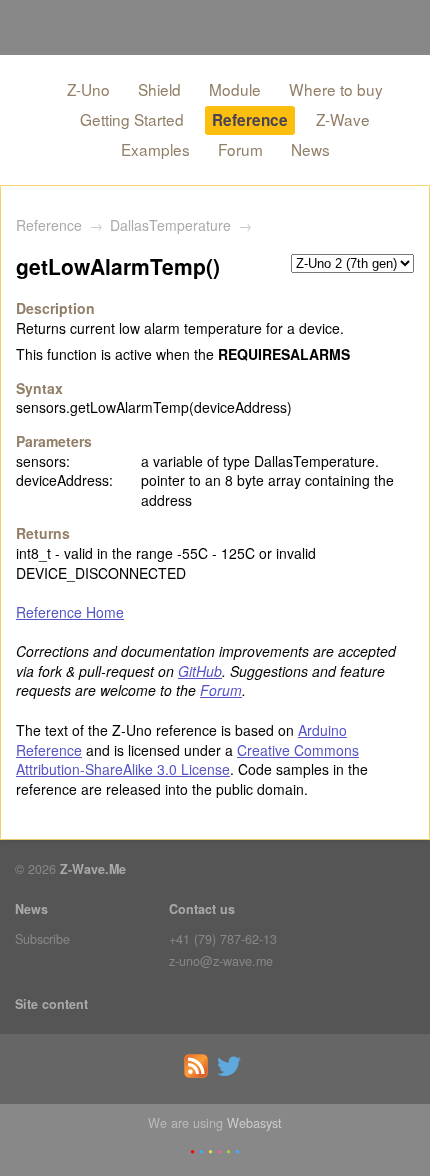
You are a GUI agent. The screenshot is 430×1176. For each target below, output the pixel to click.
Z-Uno (88, 89)
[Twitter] (231, 1073)
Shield (159, 89)
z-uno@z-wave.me (221, 961)
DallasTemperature (170, 225)
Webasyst (254, 1123)
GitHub (200, 671)
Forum (240, 149)
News (310, 149)
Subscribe (42, 939)
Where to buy (336, 89)
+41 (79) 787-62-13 (223, 939)
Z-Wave (343, 119)
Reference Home (70, 612)
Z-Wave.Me (93, 869)
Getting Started (132, 119)
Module (235, 89)
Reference (250, 120)
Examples (155, 149)
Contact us (202, 909)
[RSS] (198, 1073)
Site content (51, 1004)
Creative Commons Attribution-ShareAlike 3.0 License (187, 760)
